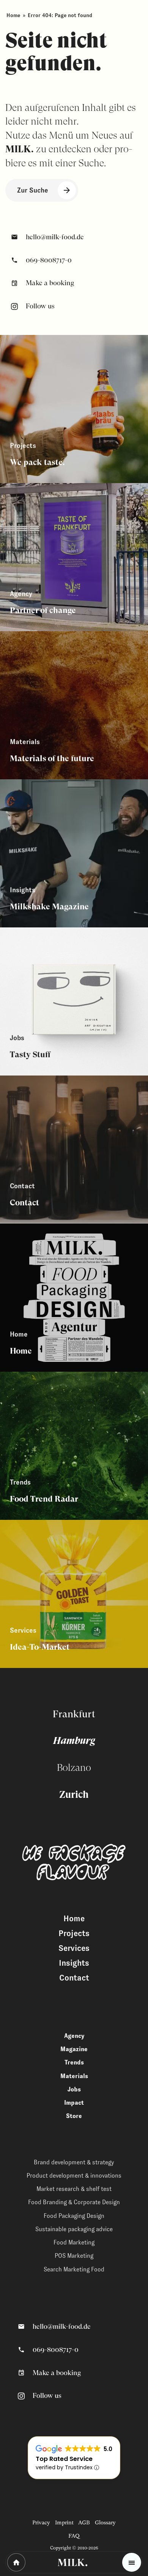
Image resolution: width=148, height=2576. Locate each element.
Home (13, 15)
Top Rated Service (64, 2459)
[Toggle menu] (132, 2562)
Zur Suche (33, 190)
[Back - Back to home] (16, 2562)
